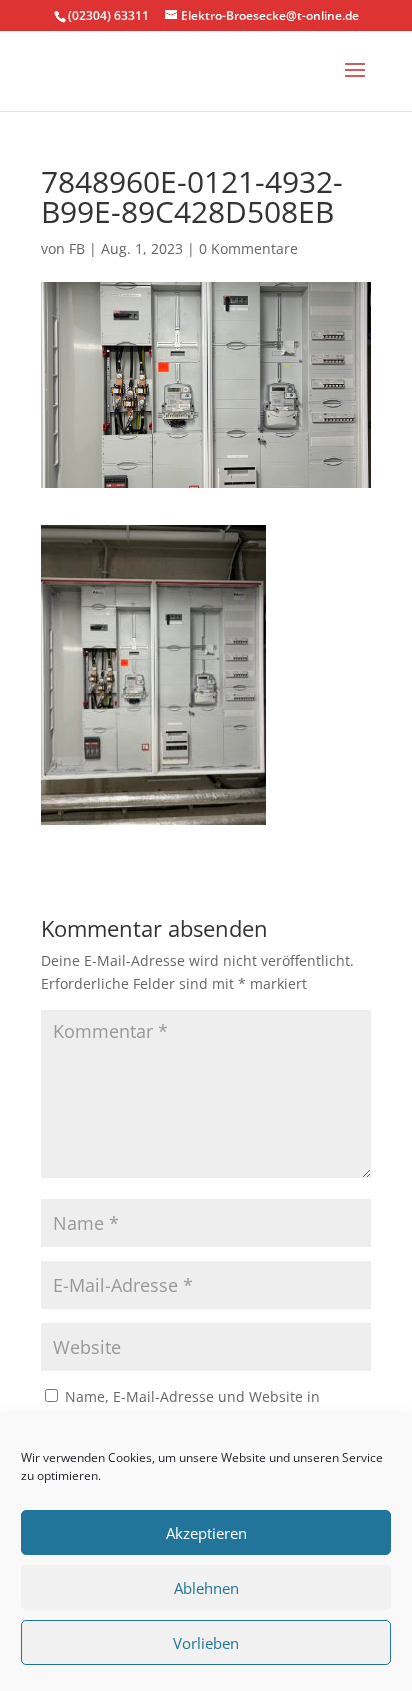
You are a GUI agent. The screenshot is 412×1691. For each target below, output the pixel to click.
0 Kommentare (248, 248)
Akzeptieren (206, 1533)
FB (77, 248)
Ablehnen (206, 1588)
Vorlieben (206, 1643)
